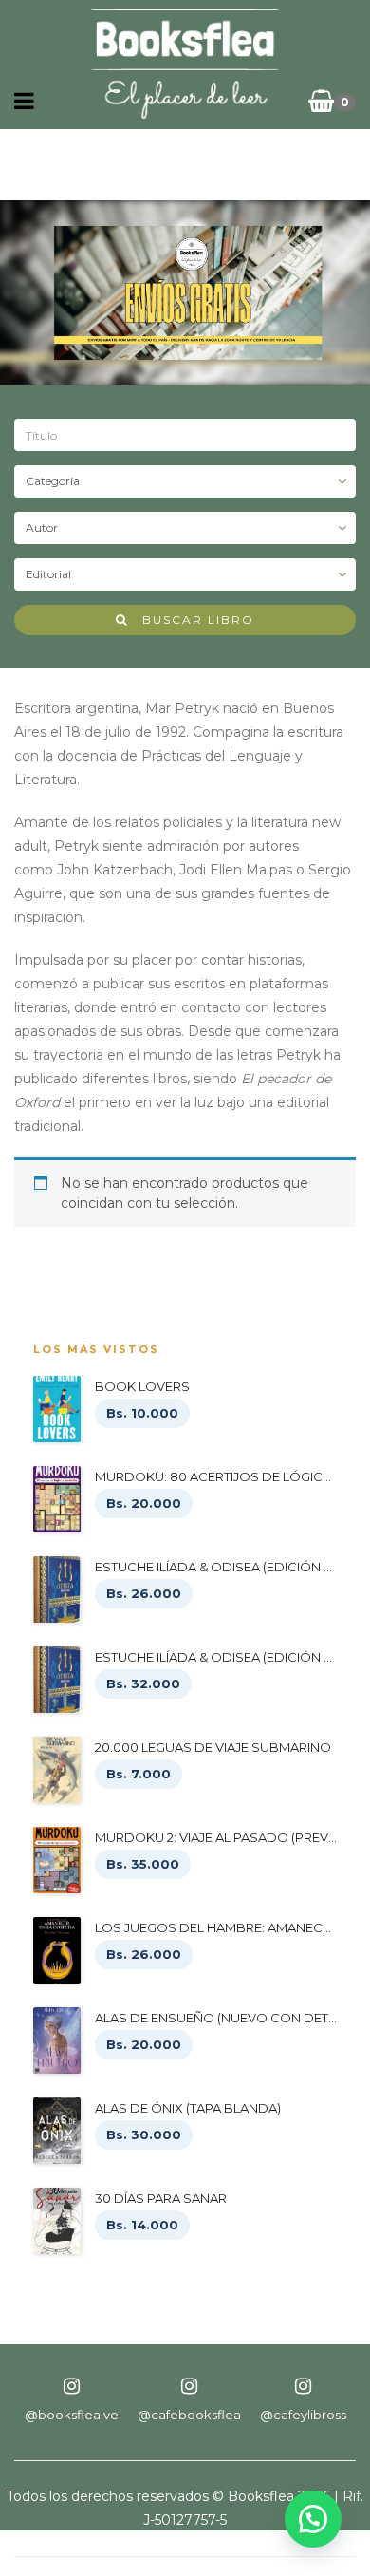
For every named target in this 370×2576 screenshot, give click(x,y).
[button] (313, 2519)
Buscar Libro (191, 620)
